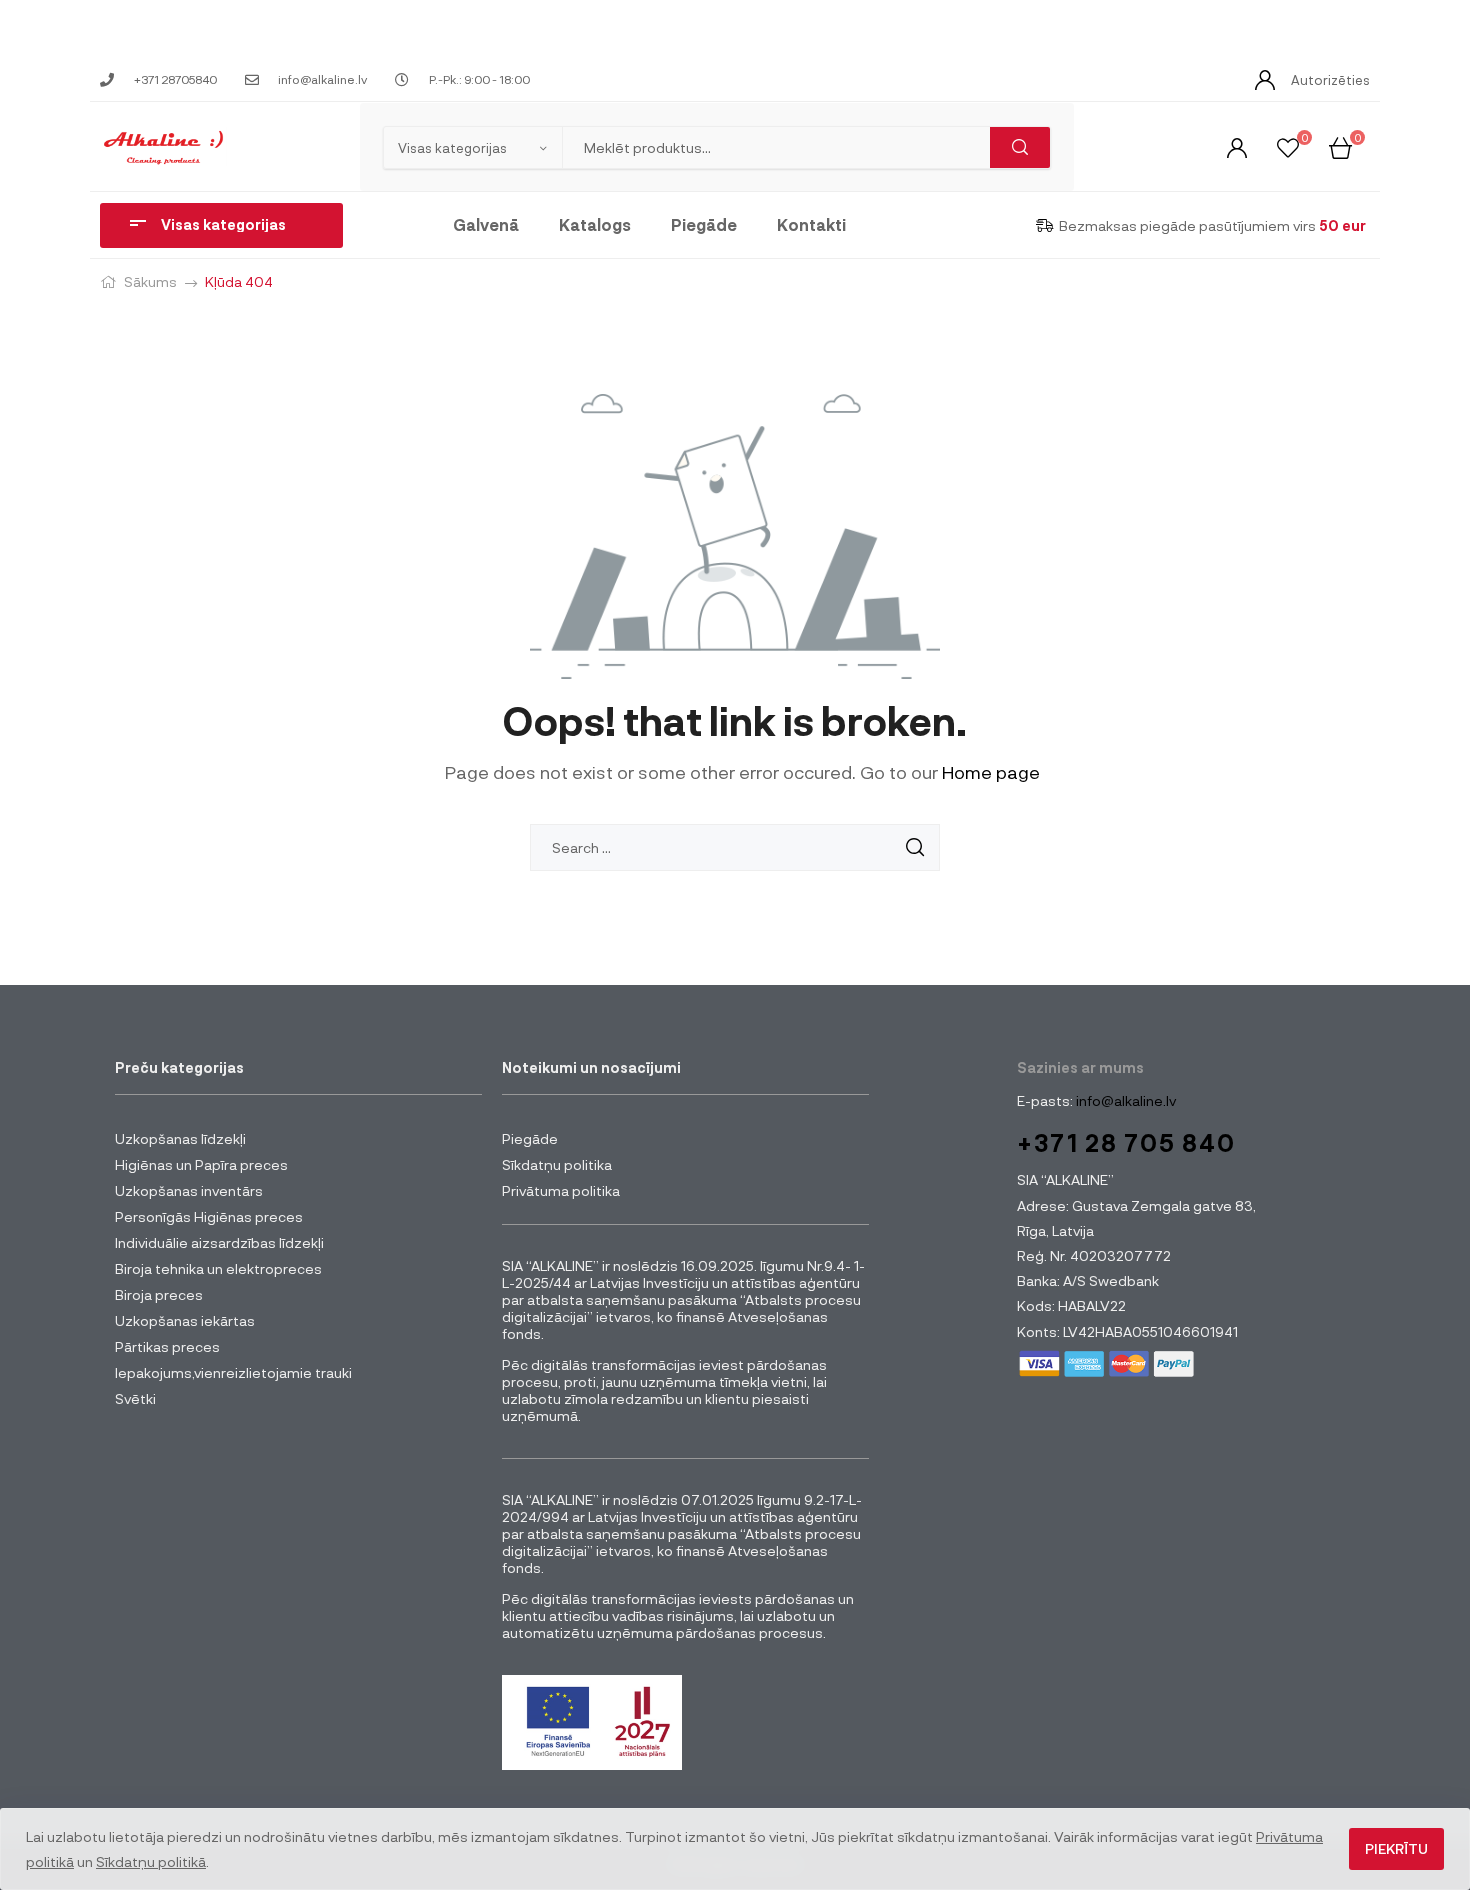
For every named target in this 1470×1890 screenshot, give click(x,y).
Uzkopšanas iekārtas (185, 1320)
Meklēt (1020, 147)
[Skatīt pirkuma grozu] (1340, 146)
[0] (1288, 146)
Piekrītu (1396, 1848)
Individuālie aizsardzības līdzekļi (219, 1242)
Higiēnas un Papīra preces (201, 1164)
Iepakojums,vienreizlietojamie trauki (233, 1372)
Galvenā (486, 224)
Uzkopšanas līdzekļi (180, 1138)
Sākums (150, 281)
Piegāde (704, 224)
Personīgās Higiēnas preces (209, 1216)
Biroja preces (159, 1294)
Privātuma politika (561, 1190)
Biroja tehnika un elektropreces (218, 1268)
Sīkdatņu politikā (151, 1861)
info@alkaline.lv (1124, 1100)
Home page (991, 772)
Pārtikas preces (167, 1346)
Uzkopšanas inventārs (189, 1190)
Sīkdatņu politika (557, 1164)
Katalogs (595, 224)
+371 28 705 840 (1126, 1142)
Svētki (135, 1398)
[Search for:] (735, 847)
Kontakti (811, 224)
